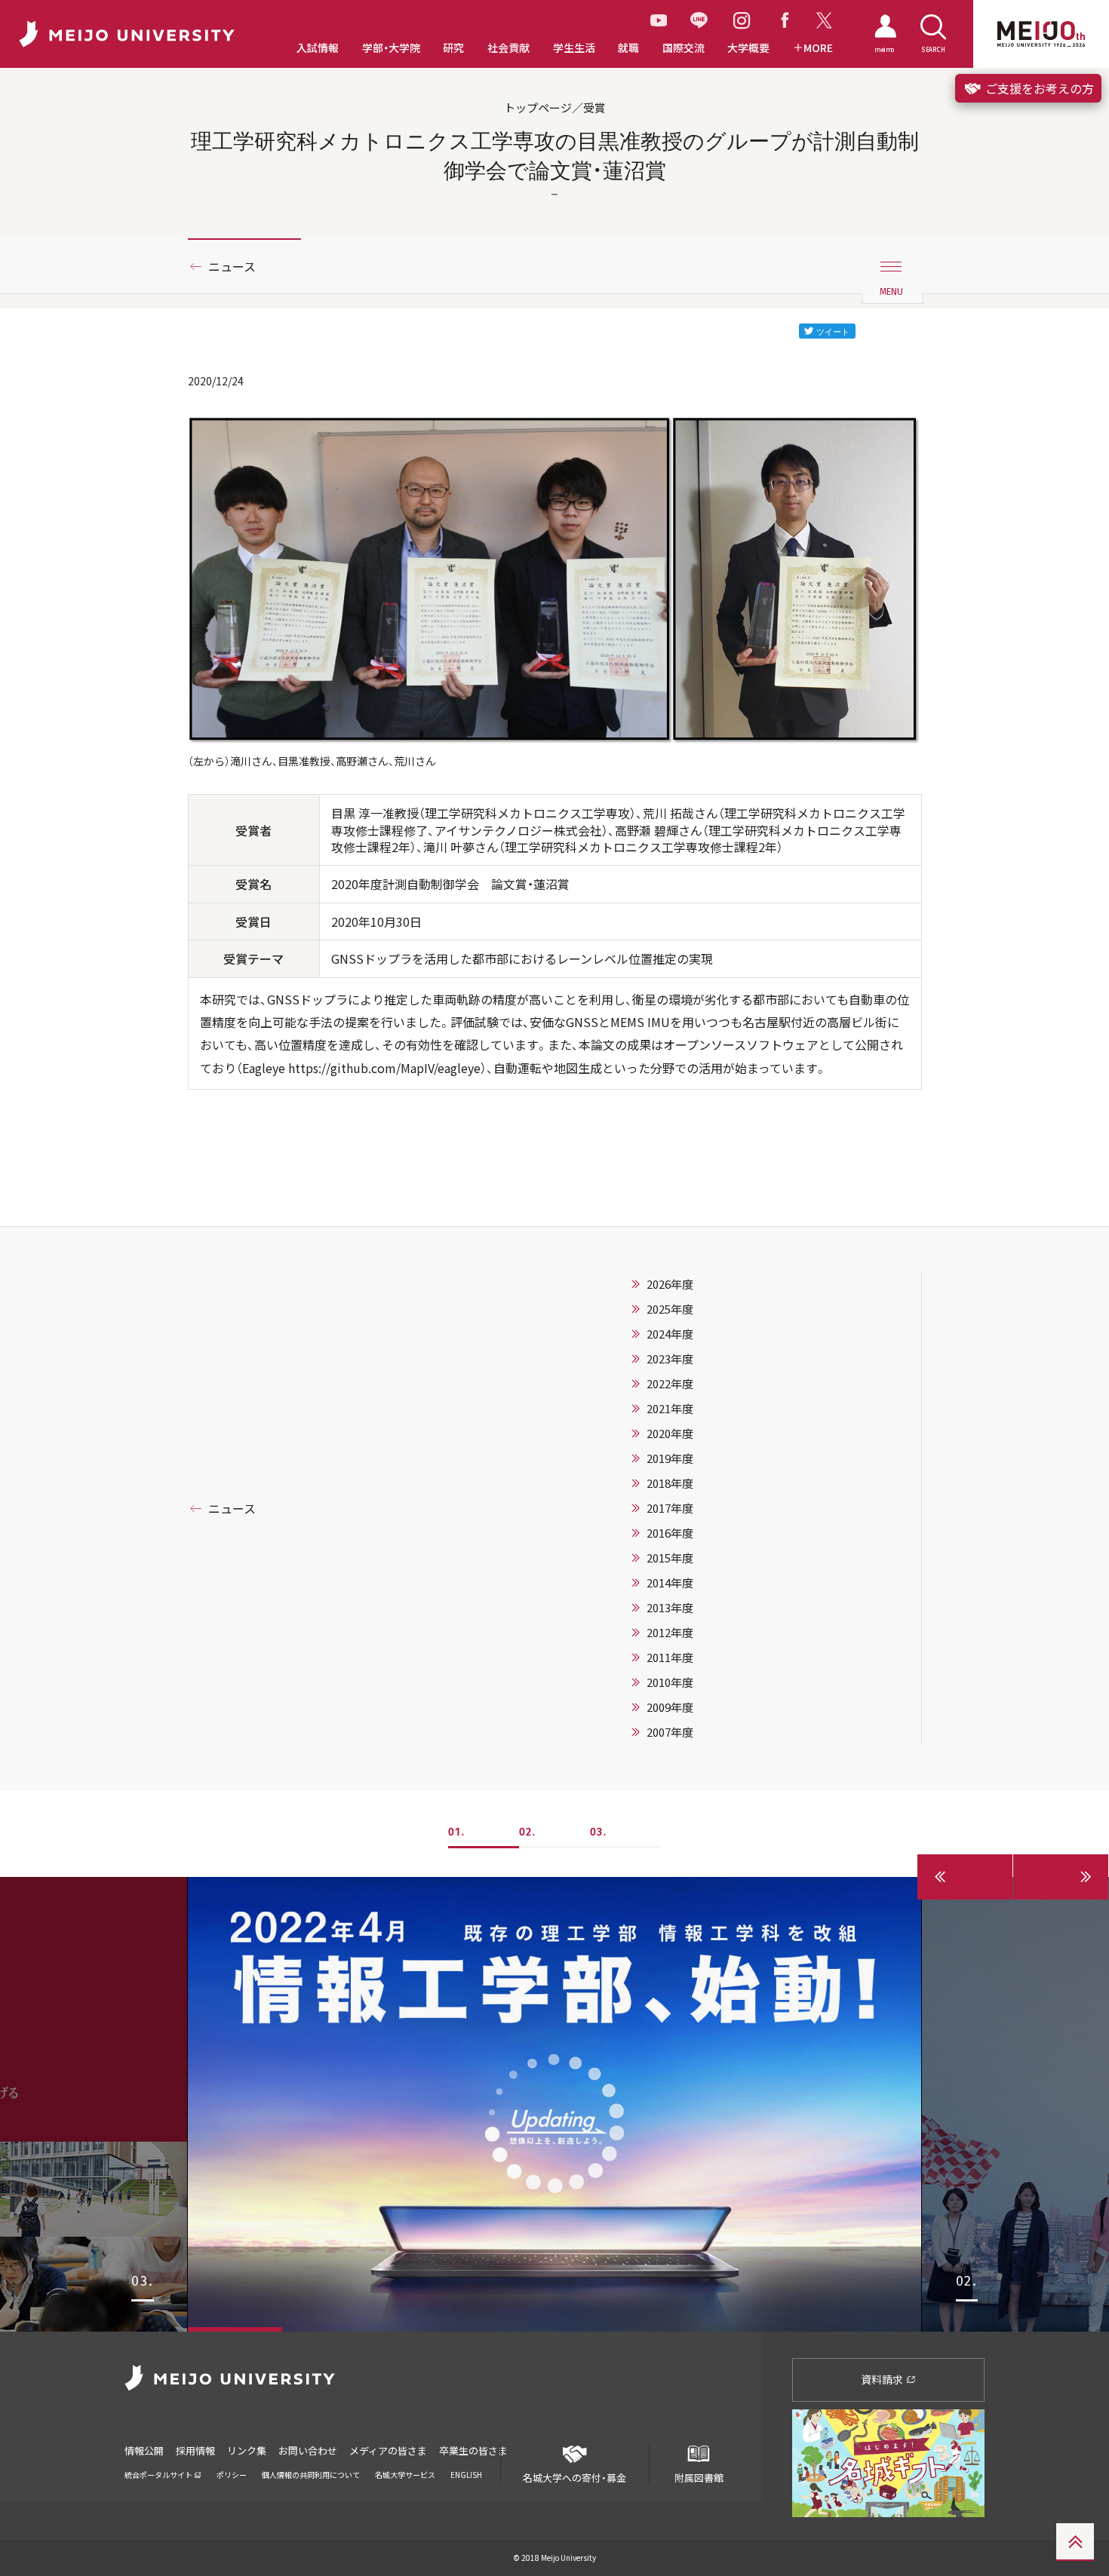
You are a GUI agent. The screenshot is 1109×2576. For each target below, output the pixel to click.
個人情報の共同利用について (311, 2475)
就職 (628, 48)
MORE (818, 48)
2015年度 (670, 1558)
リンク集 (247, 2450)
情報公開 (144, 2450)
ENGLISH (466, 2475)
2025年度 (670, 1309)
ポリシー (232, 2475)
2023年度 (670, 1359)
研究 (453, 48)
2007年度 (670, 1732)
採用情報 (195, 2450)
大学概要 (748, 48)
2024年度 (670, 1334)
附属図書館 (699, 2477)
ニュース (232, 266)
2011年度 (670, 1658)
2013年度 (670, 1608)
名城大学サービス (405, 2475)
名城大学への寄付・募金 (574, 2477)
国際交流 (684, 48)
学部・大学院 (391, 48)
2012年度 (670, 1633)
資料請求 (883, 2379)
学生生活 (574, 48)
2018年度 (670, 1483)
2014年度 (670, 1583)
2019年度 (670, 1458)
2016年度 (670, 1533)
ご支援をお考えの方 (1038, 88)
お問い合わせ (308, 2450)
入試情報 (318, 48)
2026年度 (670, 1284)
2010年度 (670, 1682)
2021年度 (670, 1409)
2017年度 (670, 1508)
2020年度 (670, 1434)
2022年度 (670, 1384)
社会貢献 (508, 48)
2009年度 (670, 1707)
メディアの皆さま (388, 2450)
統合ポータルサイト (159, 2475)
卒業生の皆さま (473, 2450)
